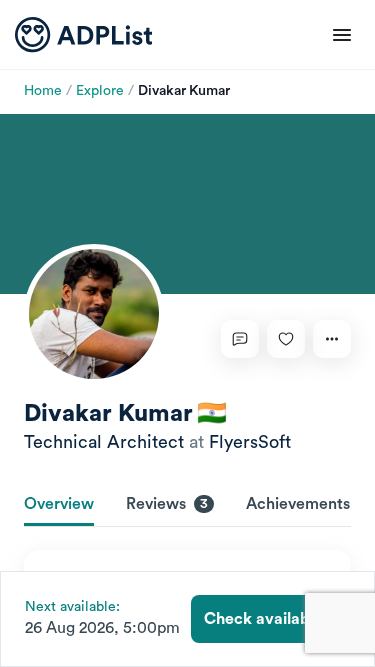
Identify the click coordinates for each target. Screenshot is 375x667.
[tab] (59, 506)
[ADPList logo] (83, 35)
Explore (100, 91)
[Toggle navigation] (342, 35)
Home (43, 91)
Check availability (270, 619)
